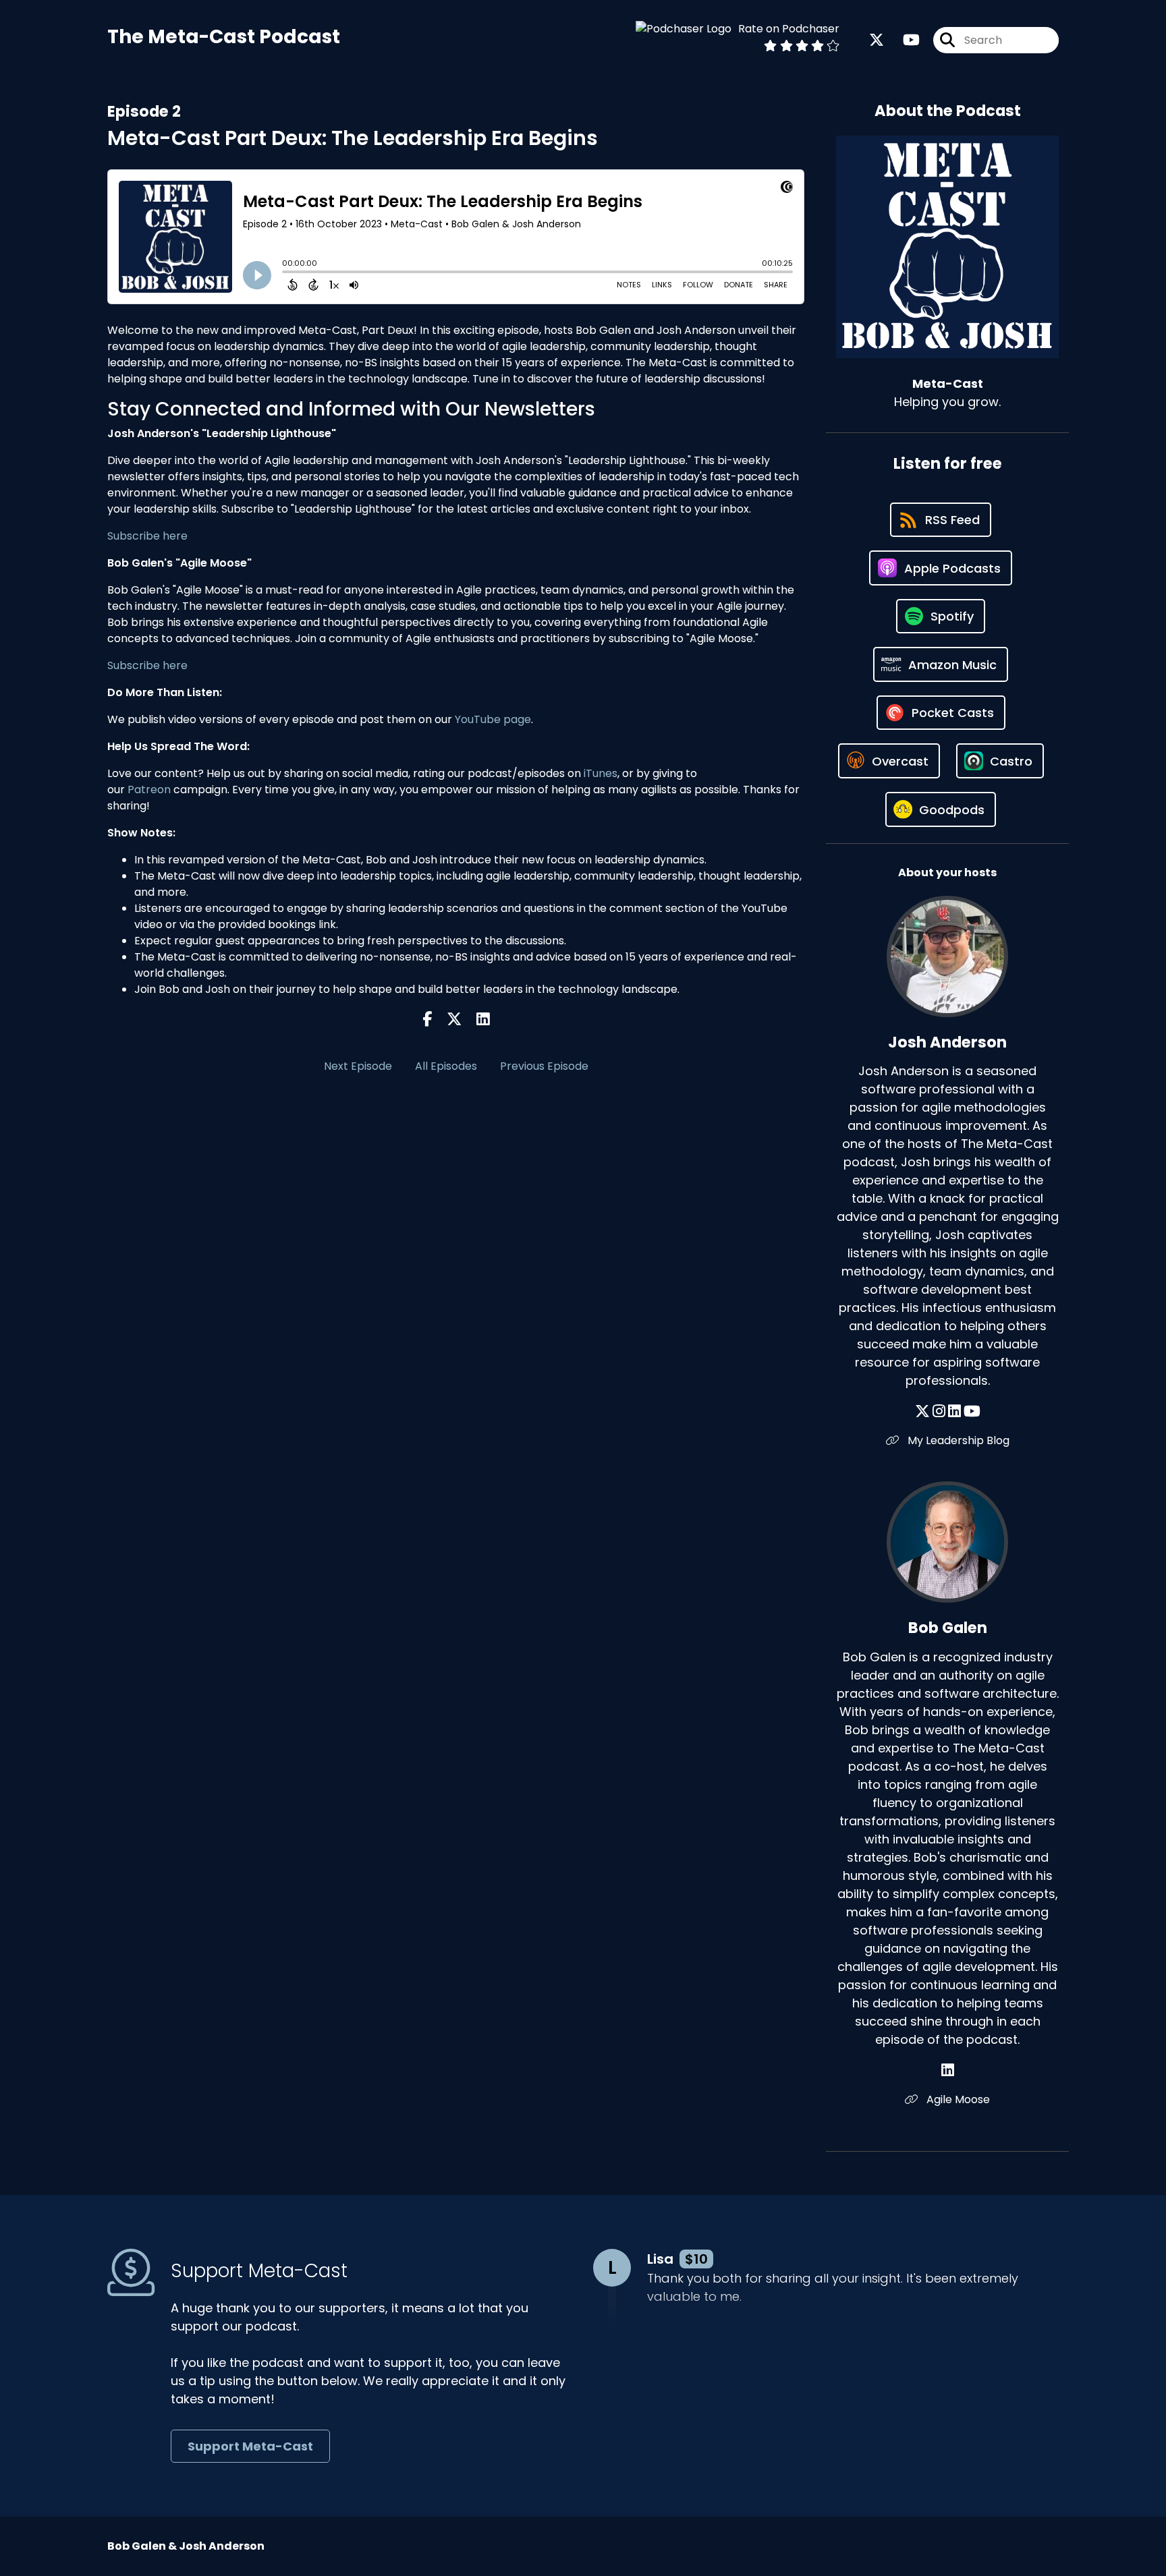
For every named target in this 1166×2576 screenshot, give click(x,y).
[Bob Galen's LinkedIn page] (948, 2070)
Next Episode (358, 1066)
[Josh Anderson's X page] (922, 1411)
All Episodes (446, 1066)
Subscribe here (147, 536)
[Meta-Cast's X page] (877, 40)
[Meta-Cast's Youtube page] (903, 40)
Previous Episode (544, 1066)
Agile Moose (957, 2099)
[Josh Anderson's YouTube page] (972, 1411)
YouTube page (493, 719)
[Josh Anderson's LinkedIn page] (954, 1411)
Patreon (149, 790)
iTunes (601, 773)
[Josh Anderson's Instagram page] (939, 1411)
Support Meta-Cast (250, 2446)
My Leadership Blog (957, 1440)
